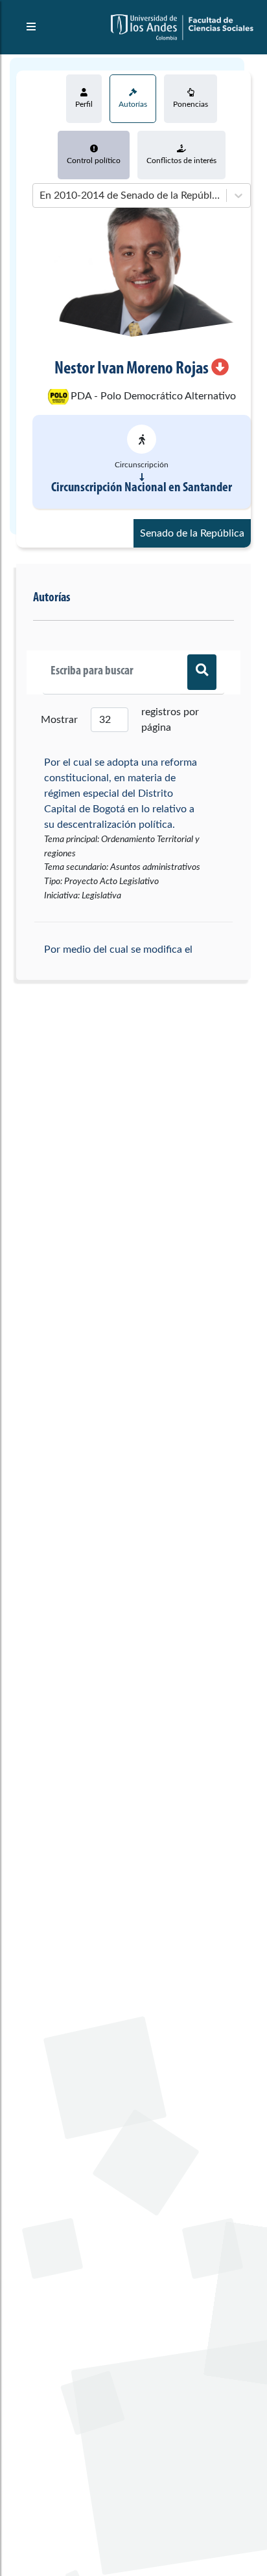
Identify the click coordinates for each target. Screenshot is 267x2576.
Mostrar (59, 720)
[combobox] (41, 195)
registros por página (170, 720)
